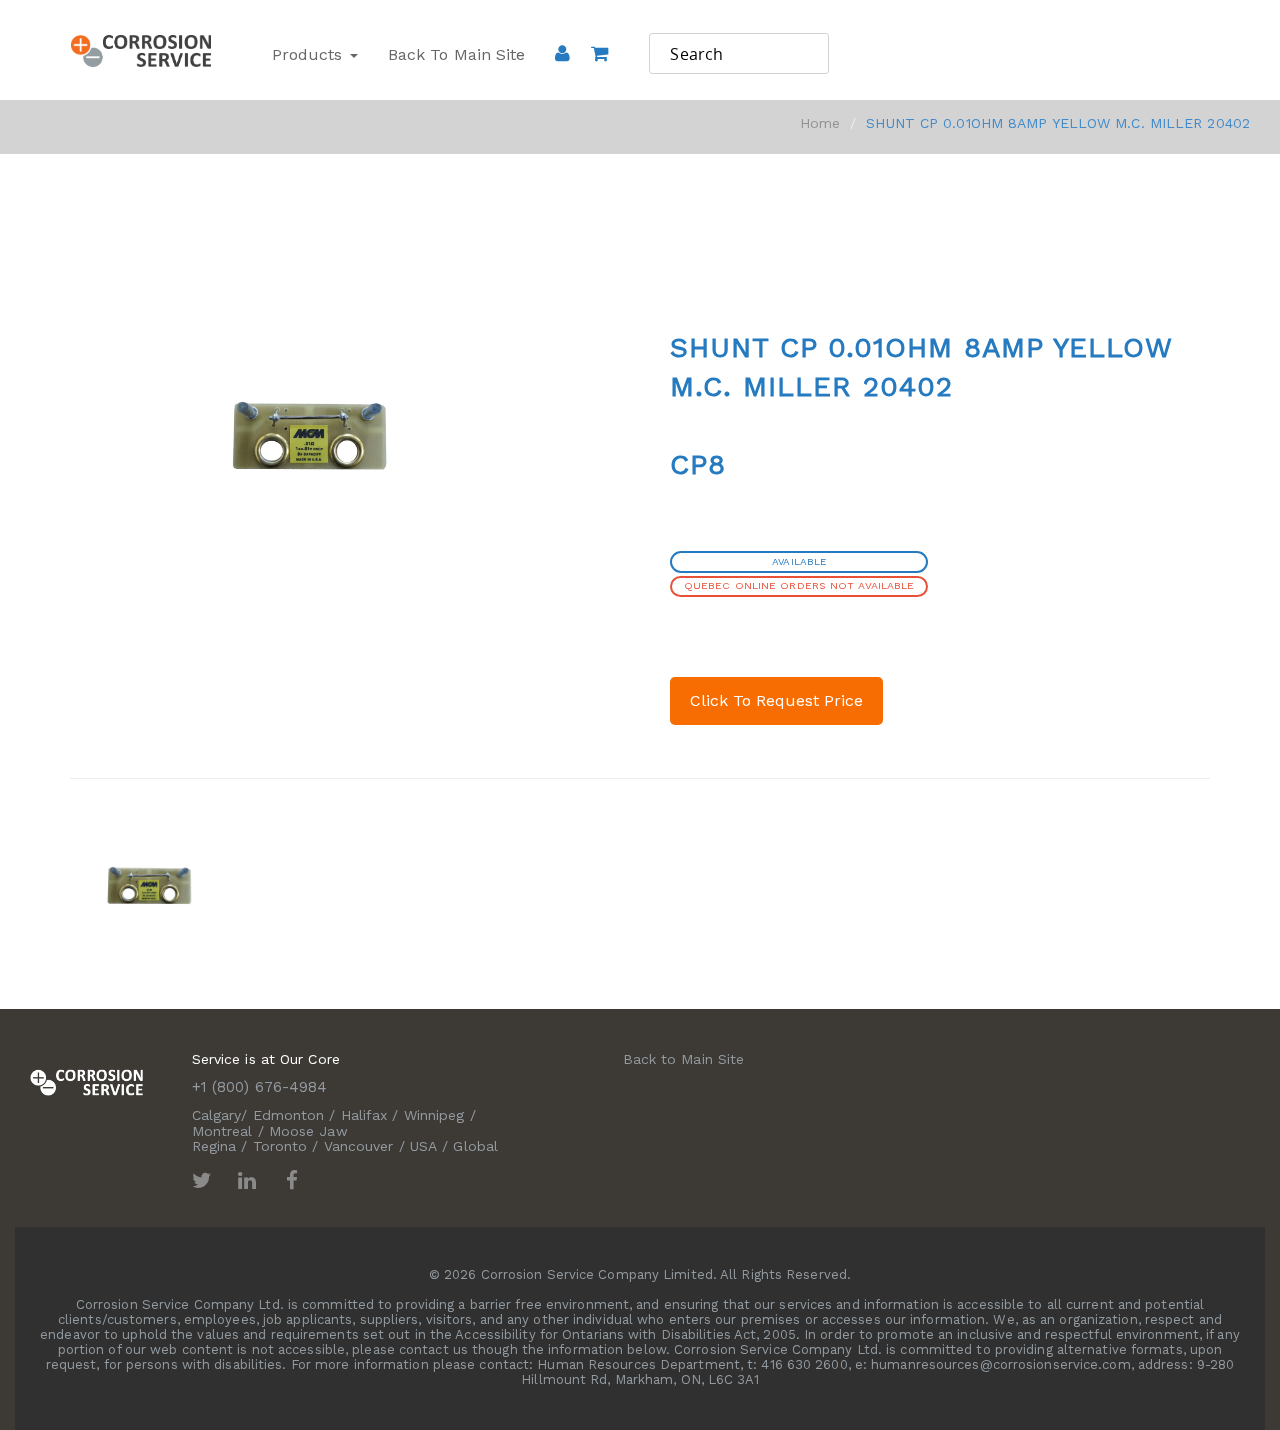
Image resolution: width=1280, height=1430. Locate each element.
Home (820, 123)
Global (475, 1146)
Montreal (222, 1131)
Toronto (280, 1146)
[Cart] (599, 81)
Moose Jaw (308, 1131)
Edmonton (289, 1115)
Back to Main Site (457, 54)
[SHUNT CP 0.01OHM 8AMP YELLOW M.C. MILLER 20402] (152, 885)
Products (310, 54)
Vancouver (359, 1146)
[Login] (562, 53)
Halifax (364, 1115)
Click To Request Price (776, 700)
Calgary (217, 1115)
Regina (214, 1146)
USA (423, 1146)
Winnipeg (434, 1115)
